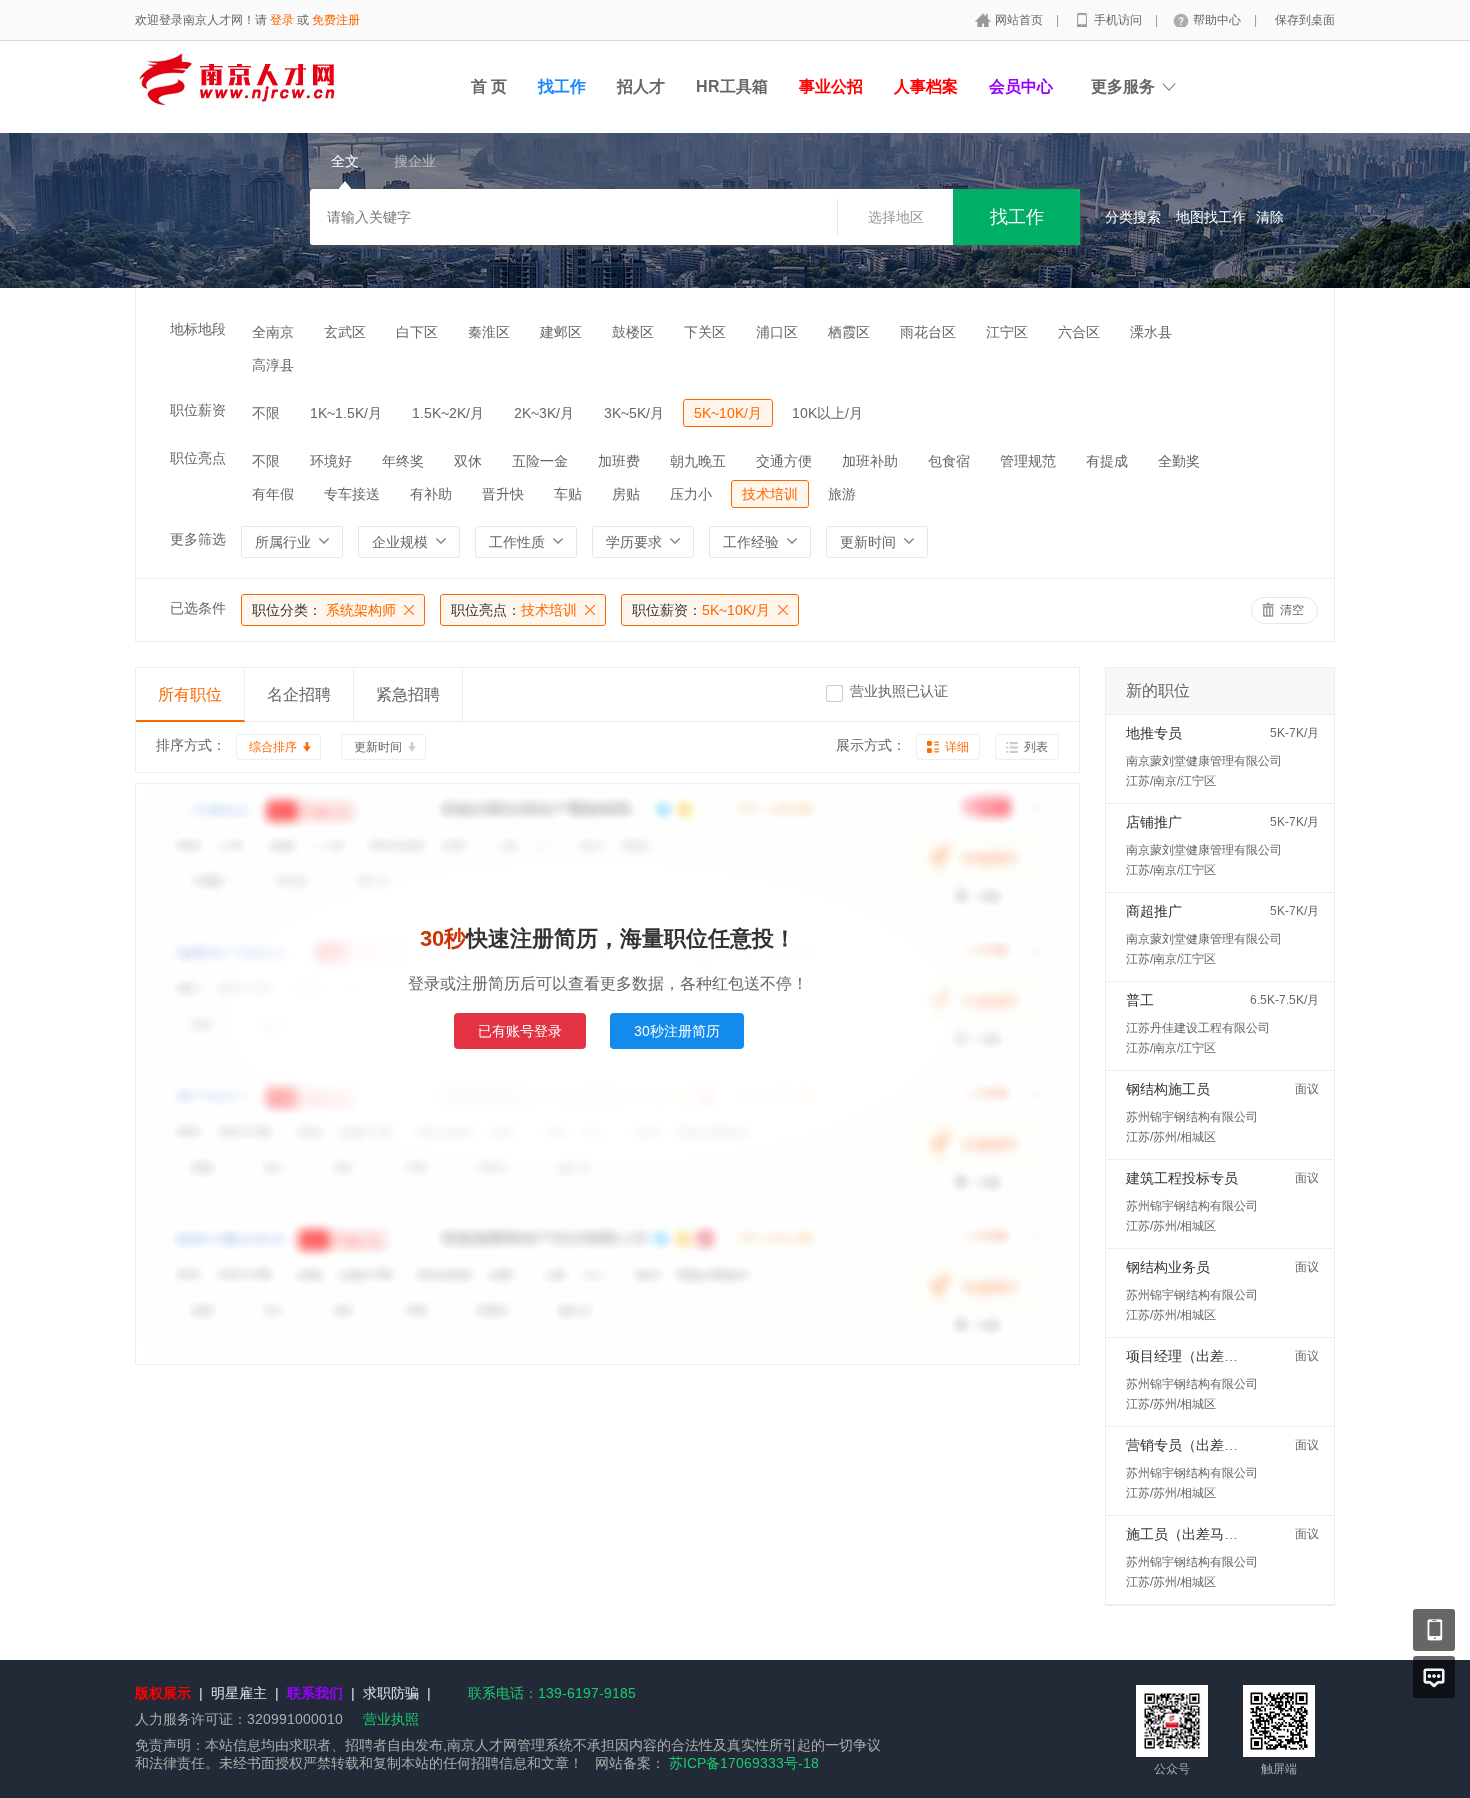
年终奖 (403, 461)
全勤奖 (1179, 461)
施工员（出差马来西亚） (1203, 1534)
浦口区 (777, 332)
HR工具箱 (732, 86)
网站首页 (1020, 20)
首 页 (489, 86)
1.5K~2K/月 (448, 413)
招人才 (641, 86)
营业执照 (391, 1719)
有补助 (431, 494)
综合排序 (273, 747)
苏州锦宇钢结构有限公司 (1192, 1117)
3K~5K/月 (634, 413)
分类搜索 (1133, 217)
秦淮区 (489, 332)
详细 (957, 747)
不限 (266, 413)
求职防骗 (391, 1693)
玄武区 (345, 332)
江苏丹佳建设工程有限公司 (1198, 1028)
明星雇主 (239, 1693)
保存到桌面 (1305, 20)
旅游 (842, 494)
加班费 (619, 461)
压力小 (691, 494)
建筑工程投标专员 (1182, 1178)
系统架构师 (324, 610)
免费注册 (336, 20)
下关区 (705, 332)
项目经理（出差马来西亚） (1210, 1356)
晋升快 (503, 494)
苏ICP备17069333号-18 (744, 1763)
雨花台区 (928, 332)
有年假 (273, 494)
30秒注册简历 (677, 1031)
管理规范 (1028, 461)
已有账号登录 (520, 1031)
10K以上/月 (827, 413)
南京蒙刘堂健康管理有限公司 (1204, 761)
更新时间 (378, 747)
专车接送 (352, 494)
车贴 (568, 494)
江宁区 (1007, 332)
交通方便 (784, 461)
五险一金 (540, 461)
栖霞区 (849, 332)
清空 (1292, 610)
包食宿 (949, 461)
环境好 (331, 461)
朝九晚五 (698, 461)
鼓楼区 (633, 332)
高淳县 (273, 365)
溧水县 (1151, 332)
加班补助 (870, 461)
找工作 (562, 86)
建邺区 (561, 332)
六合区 (1079, 332)
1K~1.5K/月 (346, 413)
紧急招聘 (408, 694)
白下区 (417, 332)
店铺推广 (1154, 822)
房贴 (626, 494)
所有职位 (190, 694)
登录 (282, 20)
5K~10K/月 (728, 413)
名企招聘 (299, 694)
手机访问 (1119, 20)
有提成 (1107, 461)
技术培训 (770, 494)
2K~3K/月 (544, 413)
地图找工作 (1211, 217)
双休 (468, 461)
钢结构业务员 (1168, 1267)
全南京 (273, 332)
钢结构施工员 (1168, 1089)
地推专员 (1154, 733)
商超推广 (1154, 911)
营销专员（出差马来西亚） (1210, 1445)
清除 (1270, 217)
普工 (1140, 1000)
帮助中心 (1218, 20)
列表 (1036, 747)
